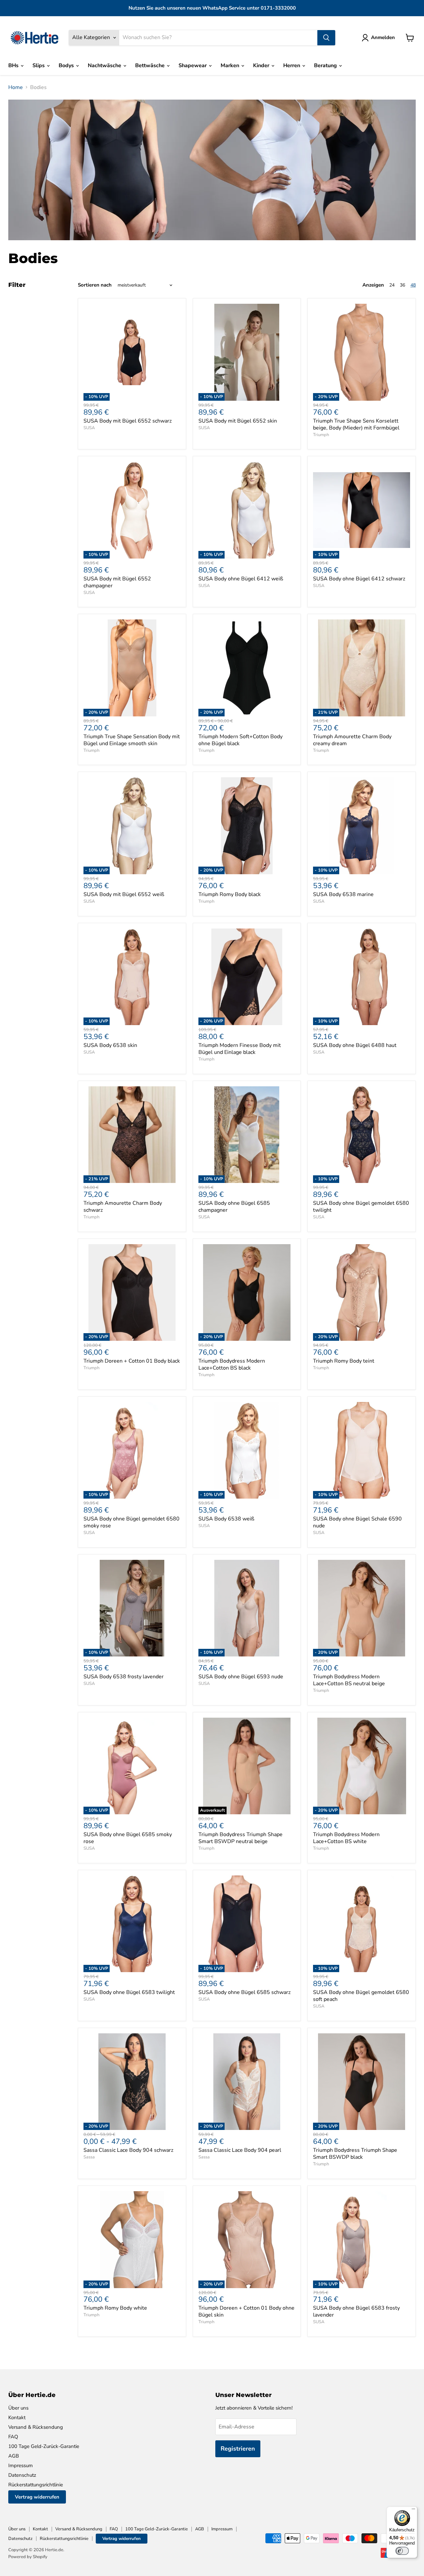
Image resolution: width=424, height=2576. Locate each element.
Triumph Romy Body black (230, 894)
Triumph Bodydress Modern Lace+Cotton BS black (232, 1364)
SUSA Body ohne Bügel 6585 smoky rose (128, 1838)
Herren (292, 66)
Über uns (18, 2408)
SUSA (89, 428)
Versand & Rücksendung (36, 2427)
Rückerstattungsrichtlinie (36, 2485)
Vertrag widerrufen (37, 2497)
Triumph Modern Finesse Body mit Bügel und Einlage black (240, 1049)
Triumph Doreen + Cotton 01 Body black (132, 1361)
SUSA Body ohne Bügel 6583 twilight (129, 1992)
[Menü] (413, 2510)
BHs (14, 66)
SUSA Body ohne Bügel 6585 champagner (234, 1207)
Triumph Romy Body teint (344, 1361)
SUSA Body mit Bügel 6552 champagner (117, 582)
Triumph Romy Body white (115, 2308)
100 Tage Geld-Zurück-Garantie (44, 2446)
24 (392, 285)
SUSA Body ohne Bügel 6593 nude (241, 1677)
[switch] (402, 2551)
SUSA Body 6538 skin (110, 1045)
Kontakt (17, 2418)
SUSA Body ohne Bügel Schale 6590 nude (357, 1522)
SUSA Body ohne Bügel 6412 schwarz (359, 579)
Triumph (321, 435)
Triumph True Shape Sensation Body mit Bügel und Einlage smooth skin (132, 740)
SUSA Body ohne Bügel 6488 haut (355, 1045)
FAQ (13, 2437)
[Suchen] (326, 38)
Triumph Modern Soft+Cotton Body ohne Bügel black (240, 740)
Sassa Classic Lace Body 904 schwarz (128, 2150)
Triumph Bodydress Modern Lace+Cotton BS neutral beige (349, 1680)
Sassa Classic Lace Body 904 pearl (240, 2150)
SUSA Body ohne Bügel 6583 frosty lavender (356, 2311)
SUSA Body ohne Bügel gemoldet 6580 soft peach (361, 1996)
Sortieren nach (95, 285)
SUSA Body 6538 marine (343, 894)
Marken (231, 66)
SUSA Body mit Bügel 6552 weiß (124, 894)
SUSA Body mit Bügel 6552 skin (238, 421)
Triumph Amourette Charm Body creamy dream (352, 740)
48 (413, 285)
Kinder (262, 66)
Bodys (67, 66)
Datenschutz (22, 2475)
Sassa (89, 2157)
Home (16, 87)
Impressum (21, 2465)
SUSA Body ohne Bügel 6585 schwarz (244, 1992)
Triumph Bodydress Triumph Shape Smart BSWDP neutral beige (240, 1838)
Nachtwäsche (105, 66)
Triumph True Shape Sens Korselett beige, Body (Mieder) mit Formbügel (356, 424)
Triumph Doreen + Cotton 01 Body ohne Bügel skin (246, 2311)
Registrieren (238, 2449)
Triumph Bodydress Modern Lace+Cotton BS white (346, 1838)
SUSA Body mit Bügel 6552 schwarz (128, 421)
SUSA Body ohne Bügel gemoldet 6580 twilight (361, 1207)
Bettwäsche (151, 66)
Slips (39, 66)
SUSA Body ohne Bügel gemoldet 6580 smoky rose (132, 1522)
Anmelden (383, 37)
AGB (14, 2456)
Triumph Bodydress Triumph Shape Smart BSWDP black (355, 2154)
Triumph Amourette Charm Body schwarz (123, 1207)
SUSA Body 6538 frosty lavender (124, 1677)
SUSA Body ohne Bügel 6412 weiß (241, 579)
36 (402, 285)
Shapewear (193, 66)
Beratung (326, 66)
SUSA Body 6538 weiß (226, 1519)
